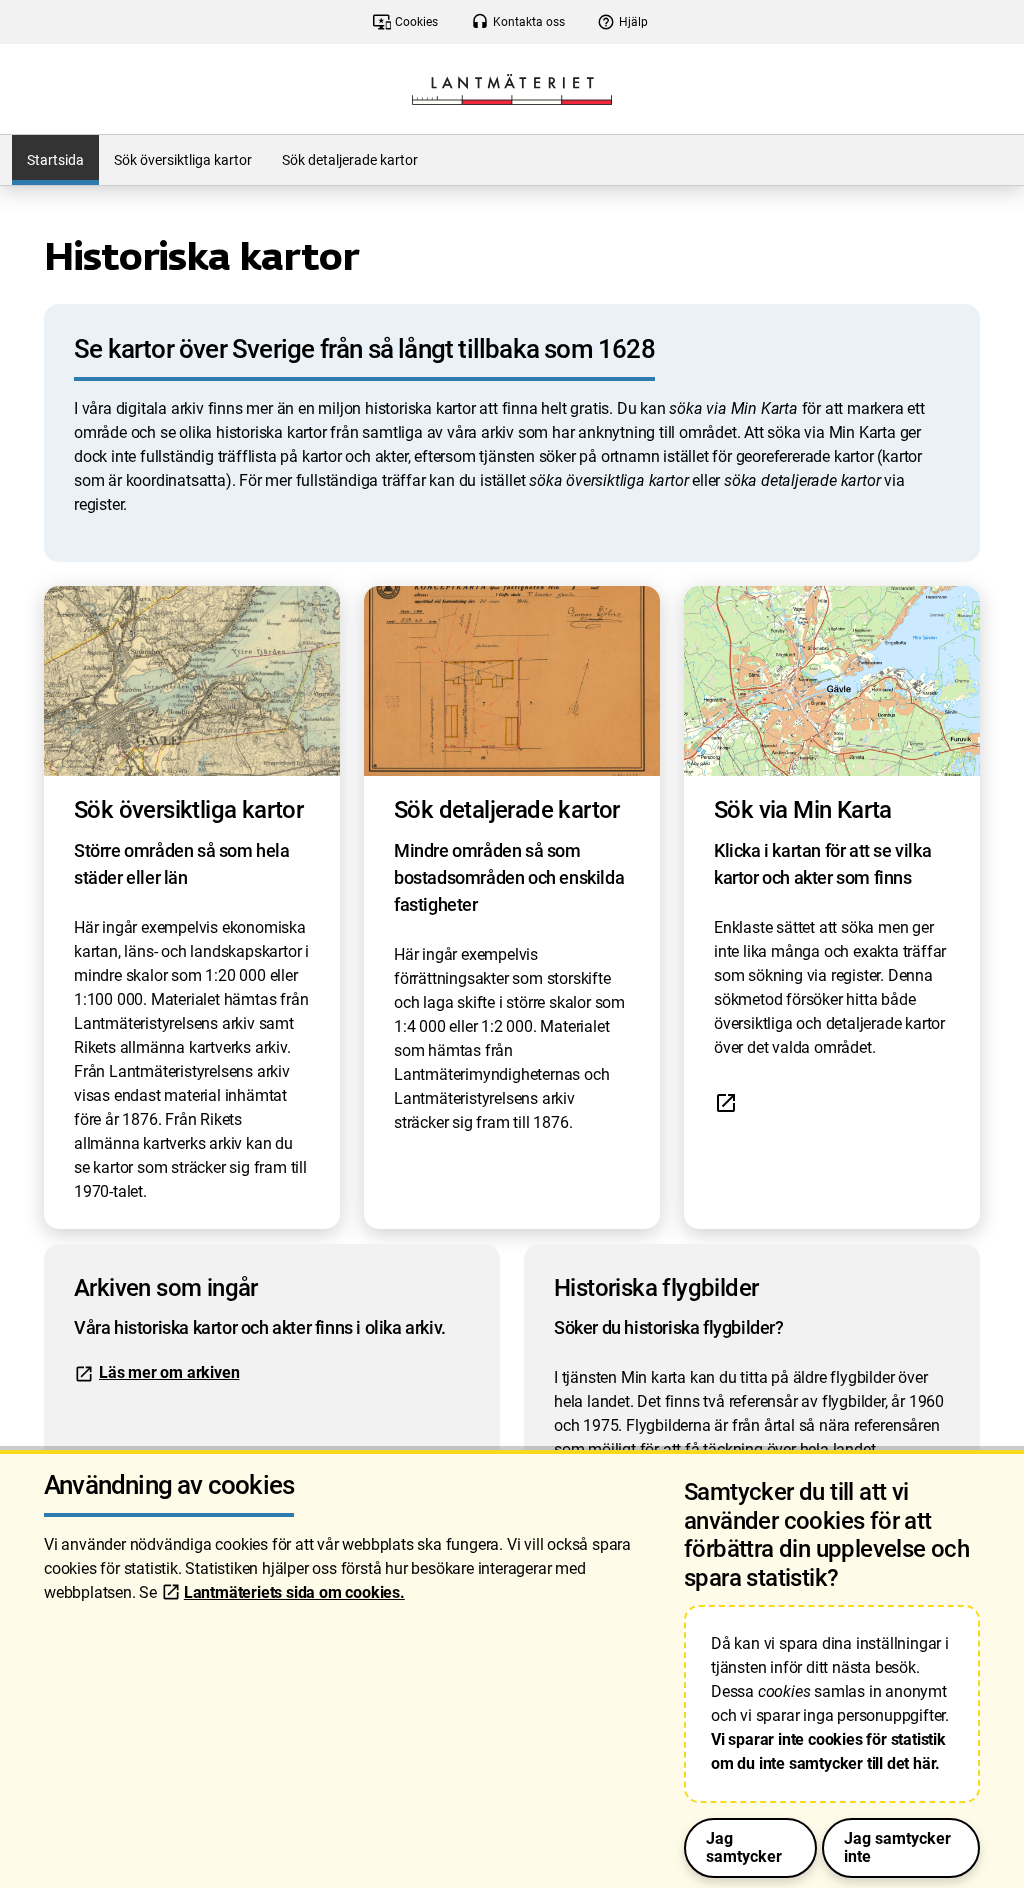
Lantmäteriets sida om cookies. (294, 1592)
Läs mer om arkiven (169, 1372)
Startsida (55, 160)
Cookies (405, 22)
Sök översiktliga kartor (183, 160)
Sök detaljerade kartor (350, 160)
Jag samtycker (744, 1847)
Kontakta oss (518, 22)
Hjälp (622, 22)
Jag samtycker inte (897, 1847)
